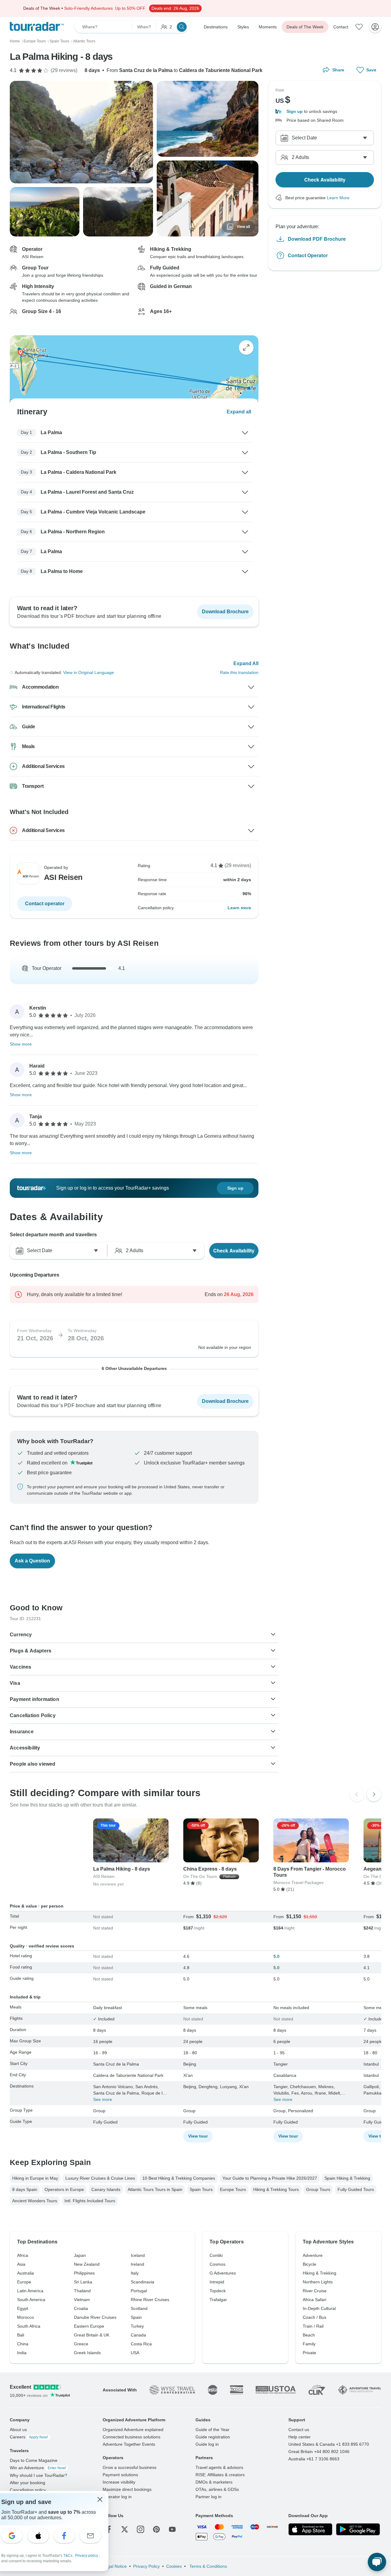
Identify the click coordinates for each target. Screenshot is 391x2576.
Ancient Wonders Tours (35, 2201)
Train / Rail (313, 2326)
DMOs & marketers (214, 2482)
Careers (29, 2437)
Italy (135, 2273)
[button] (325, 112)
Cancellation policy (28, 2490)
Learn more (239, 908)
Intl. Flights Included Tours (90, 2201)
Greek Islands (87, 2353)
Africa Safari (314, 2300)
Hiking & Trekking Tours (276, 2189)
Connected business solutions (132, 2437)
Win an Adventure (38, 2468)
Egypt (23, 2308)
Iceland (138, 2255)
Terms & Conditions (208, 2566)
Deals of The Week (305, 27)
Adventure (313, 2255)
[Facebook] (109, 2529)
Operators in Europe (64, 2189)
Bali (21, 2335)
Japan (80, 2255)
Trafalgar (218, 2300)
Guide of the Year (212, 2430)
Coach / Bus (314, 2317)
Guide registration (213, 2437)
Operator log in (117, 2497)
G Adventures (223, 2273)
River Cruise (315, 2291)
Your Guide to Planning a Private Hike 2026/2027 (270, 2178)
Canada (138, 2335)
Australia (26, 2273)
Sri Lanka (83, 2282)
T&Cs (68, 2556)
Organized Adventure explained (133, 2430)
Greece (81, 2344)
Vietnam (82, 2300)
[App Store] (310, 2529)
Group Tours (318, 2189)
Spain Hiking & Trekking (347, 2178)
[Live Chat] (377, 2562)
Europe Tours (233, 2189)
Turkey (137, 2326)
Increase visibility (119, 2482)
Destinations (216, 27)
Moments (268, 27)
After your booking (27, 2483)
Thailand (82, 2291)
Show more (21, 1044)
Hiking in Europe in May (35, 2178)
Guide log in (207, 2444)
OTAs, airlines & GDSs (217, 2489)
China (23, 2344)
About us (18, 2430)
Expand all (239, 412)
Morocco (26, 2317)
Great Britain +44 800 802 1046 (319, 2452)
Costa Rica (141, 2344)
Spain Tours (201, 2189)
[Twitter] (125, 2529)
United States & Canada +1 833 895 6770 (329, 2444)
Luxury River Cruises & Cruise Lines (100, 2178)
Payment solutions (120, 2475)
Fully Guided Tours (356, 2189)
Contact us (299, 2430)
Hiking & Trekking (320, 2273)
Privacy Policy (146, 2566)
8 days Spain (25, 2189)
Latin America (30, 2291)
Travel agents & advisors (219, 2467)
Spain (136, 2317)
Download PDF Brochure (317, 239)
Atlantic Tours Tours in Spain (155, 2189)
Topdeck (218, 2291)
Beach (309, 2335)
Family (309, 2344)
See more (103, 2099)
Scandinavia (143, 2282)
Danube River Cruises (95, 2317)
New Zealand (87, 2264)
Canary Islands (106, 2189)
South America (31, 2300)
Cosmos (217, 2264)
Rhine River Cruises (150, 2300)
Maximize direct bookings (127, 2489)
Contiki (216, 2255)
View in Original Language (89, 672)
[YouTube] (172, 2529)
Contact (341, 27)
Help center (300, 2437)
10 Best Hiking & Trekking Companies (179, 2178)
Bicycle (309, 2264)
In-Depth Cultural (319, 2308)
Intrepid (217, 2282)
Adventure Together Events (129, 2444)
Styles (243, 27)
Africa (23, 2255)
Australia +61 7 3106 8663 (314, 2459)
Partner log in (208, 2497)
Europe (24, 2282)
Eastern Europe (89, 2326)
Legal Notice (115, 2566)
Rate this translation (239, 672)
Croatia (81, 2308)
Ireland (137, 2264)
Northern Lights (318, 2282)
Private (309, 2353)
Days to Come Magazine (34, 2460)
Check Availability (234, 1250)
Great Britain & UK (92, 2335)
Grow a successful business (130, 2467)
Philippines (84, 2273)
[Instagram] (141, 2529)
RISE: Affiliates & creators (220, 2475)
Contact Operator (308, 255)
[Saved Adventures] (359, 27)
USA (135, 2353)
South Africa (29, 2326)
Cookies (174, 2566)
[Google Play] (358, 2529)
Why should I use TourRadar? (38, 2475)
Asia (21, 2264)
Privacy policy (87, 2556)
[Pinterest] (156, 2529)
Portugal (139, 2291)
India (22, 2353)
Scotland (139, 2308)
